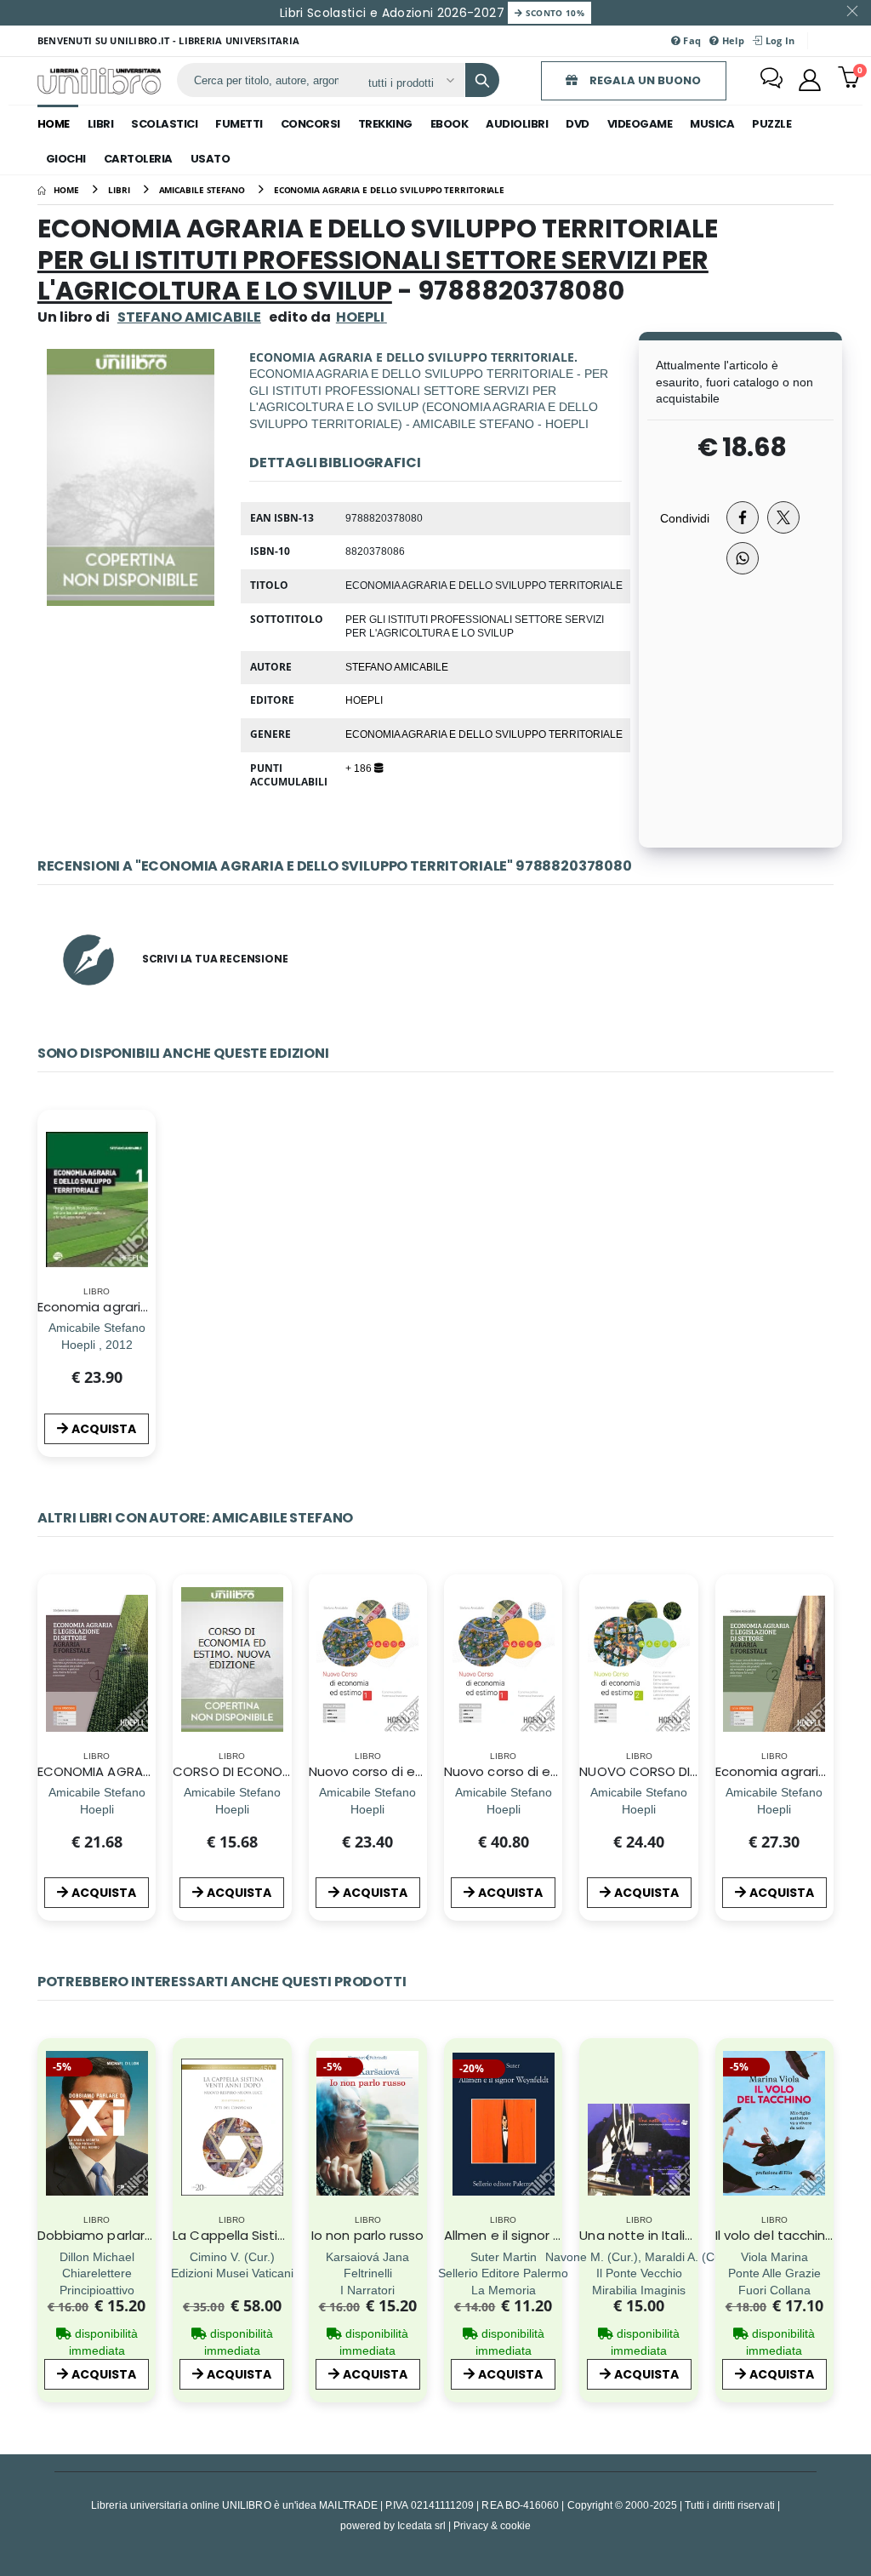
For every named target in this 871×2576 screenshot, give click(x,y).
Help (732, 40)
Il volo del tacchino (775, 2235)
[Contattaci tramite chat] (771, 80)
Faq (691, 40)
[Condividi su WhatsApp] (743, 558)
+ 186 (360, 768)
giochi (66, 159)
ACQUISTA (104, 1429)
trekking (385, 124)
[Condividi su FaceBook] (743, 517)
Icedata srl (421, 2525)
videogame (640, 124)
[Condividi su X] (783, 517)
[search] (482, 80)
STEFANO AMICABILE (189, 317)
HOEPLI (364, 700)
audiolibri (517, 124)
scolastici (164, 124)
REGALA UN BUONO (644, 80)
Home (54, 124)
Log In (778, 40)
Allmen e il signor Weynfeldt (532, 2235)
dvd (578, 124)
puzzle (771, 124)
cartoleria (138, 159)
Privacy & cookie (492, 2525)
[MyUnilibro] (810, 80)
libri (101, 124)
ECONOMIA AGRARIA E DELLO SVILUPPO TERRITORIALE (484, 734)
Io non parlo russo (367, 2235)
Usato (211, 159)
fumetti (239, 124)
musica (712, 124)
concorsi (310, 124)
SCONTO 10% (553, 13)
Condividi (685, 518)
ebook (450, 124)
